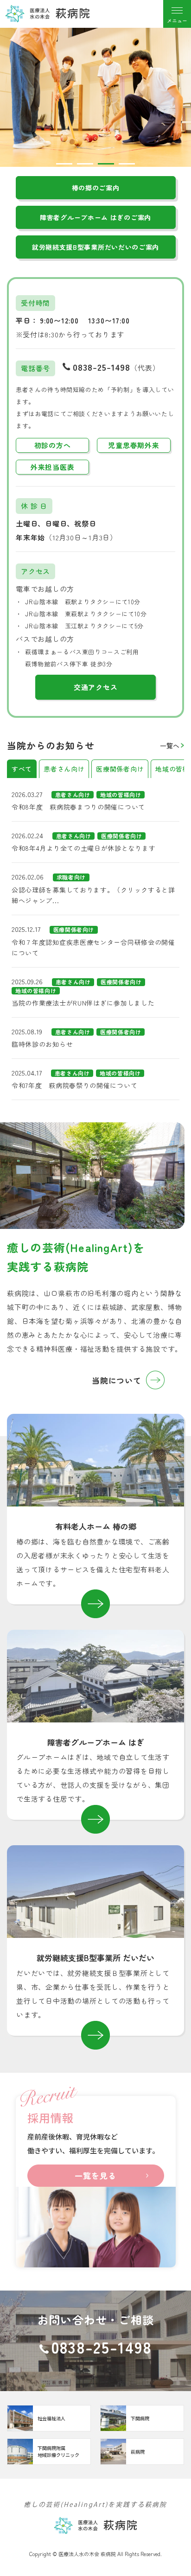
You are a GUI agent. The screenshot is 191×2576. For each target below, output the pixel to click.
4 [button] (127, 164)
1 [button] (64, 164)
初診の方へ (53, 445)
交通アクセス (96, 687)
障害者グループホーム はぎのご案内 (95, 217)
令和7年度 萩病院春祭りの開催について (74, 1085)
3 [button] (106, 164)
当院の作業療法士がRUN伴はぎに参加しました (83, 1003)
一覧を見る (95, 2175)
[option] (95, 97)
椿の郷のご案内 (96, 188)
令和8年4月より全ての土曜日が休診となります (83, 848)
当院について (117, 1380)
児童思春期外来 (134, 445)
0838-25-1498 (102, 367)
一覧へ (170, 746)
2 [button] (85, 164)
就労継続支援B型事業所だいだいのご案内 (95, 247)
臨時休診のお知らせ (42, 1044)
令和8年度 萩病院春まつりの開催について (78, 807)
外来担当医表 (53, 467)
